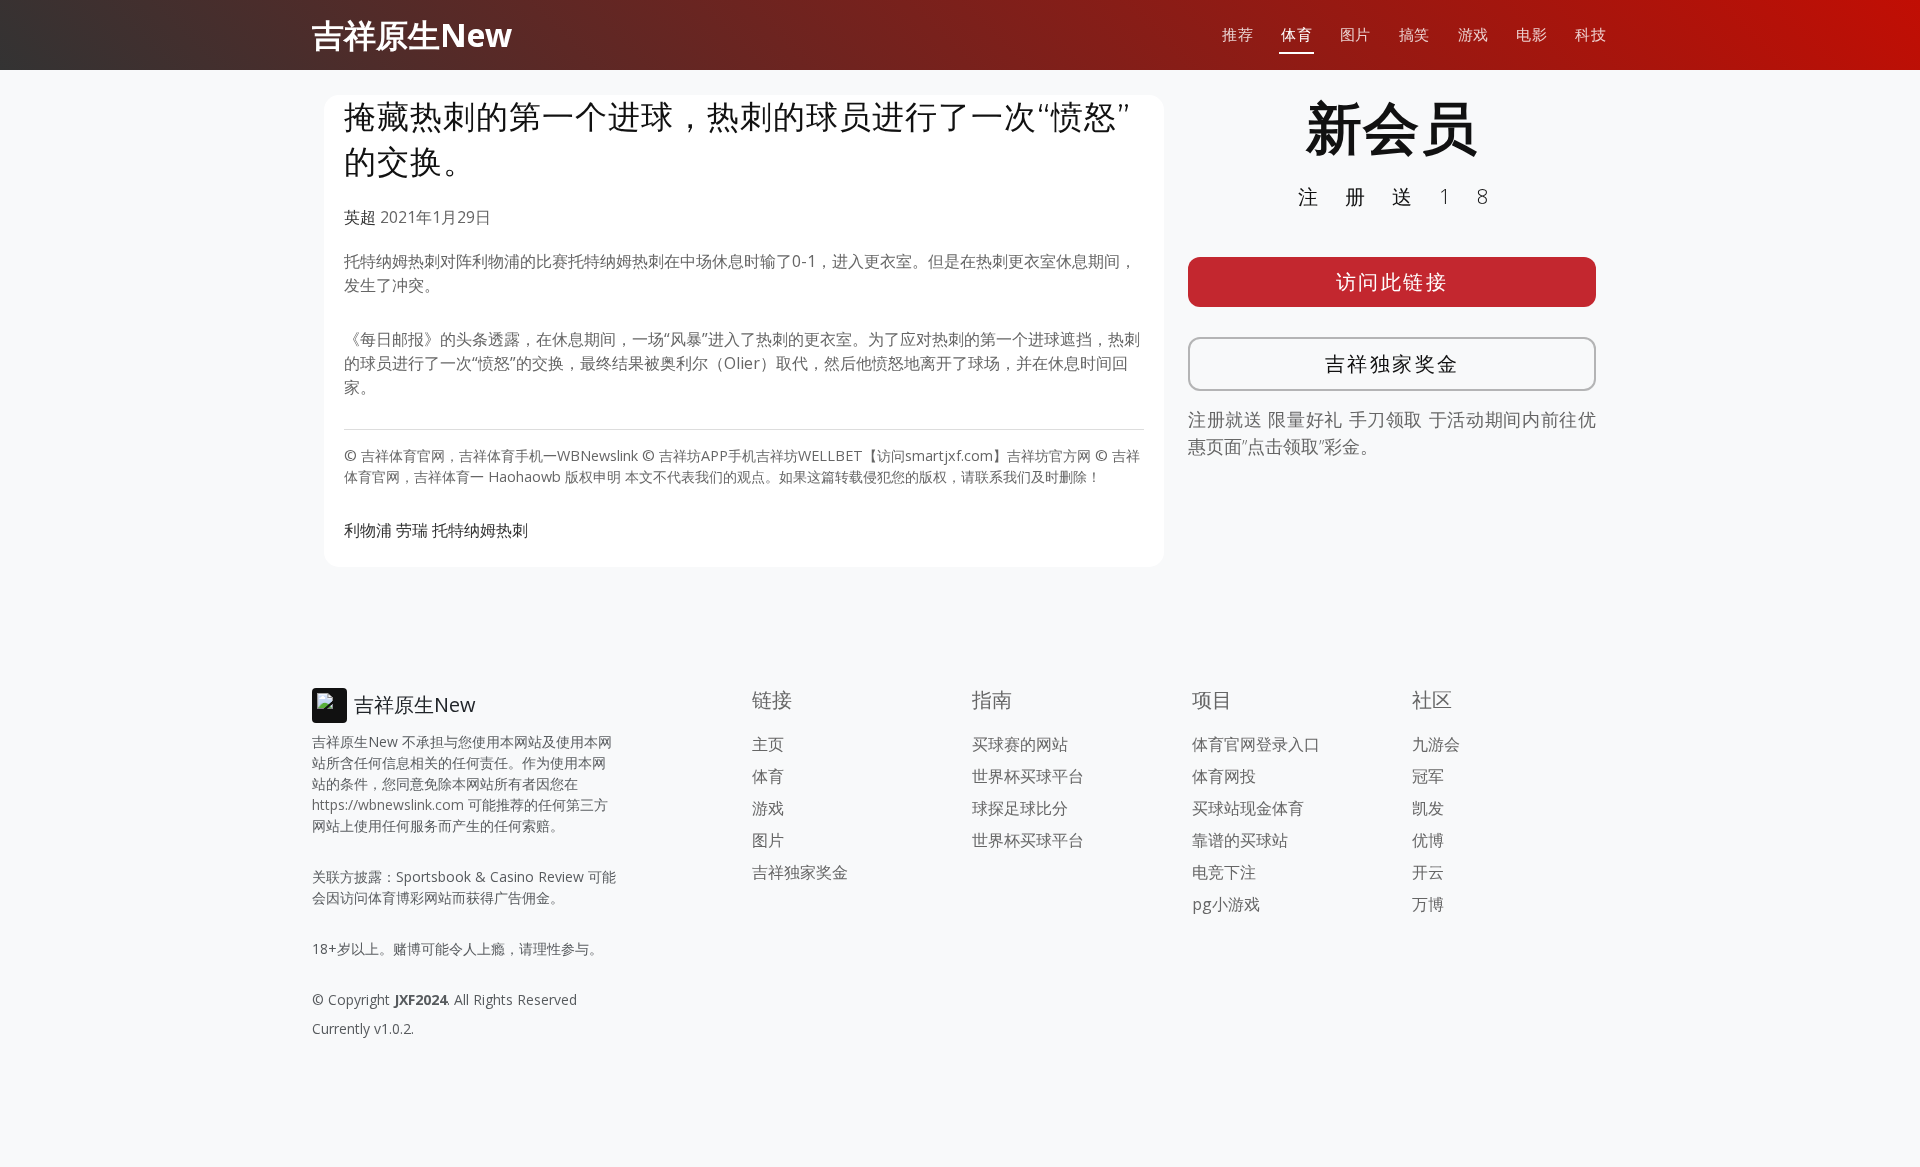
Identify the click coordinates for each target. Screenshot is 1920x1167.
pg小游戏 (1226, 904)
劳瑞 (412, 530)
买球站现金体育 (1248, 808)
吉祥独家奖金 (1392, 363)
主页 (768, 744)
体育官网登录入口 (1256, 744)
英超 (360, 217)
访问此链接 (1392, 281)
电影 (1531, 34)
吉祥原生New (412, 34)
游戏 (1473, 34)
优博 (1428, 840)
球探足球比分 (1020, 808)
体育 (1296, 34)
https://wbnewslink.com (388, 804)
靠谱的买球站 (1240, 840)
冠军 (1428, 776)
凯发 (1428, 808)
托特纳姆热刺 (480, 530)
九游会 (1436, 744)
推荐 (1237, 34)
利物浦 (368, 530)
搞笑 (1414, 34)
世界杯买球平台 (1028, 776)
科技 (1590, 34)
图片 (1355, 34)
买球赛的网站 (1020, 744)
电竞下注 (1224, 872)
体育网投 (1224, 776)
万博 (1428, 904)
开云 (1428, 872)
